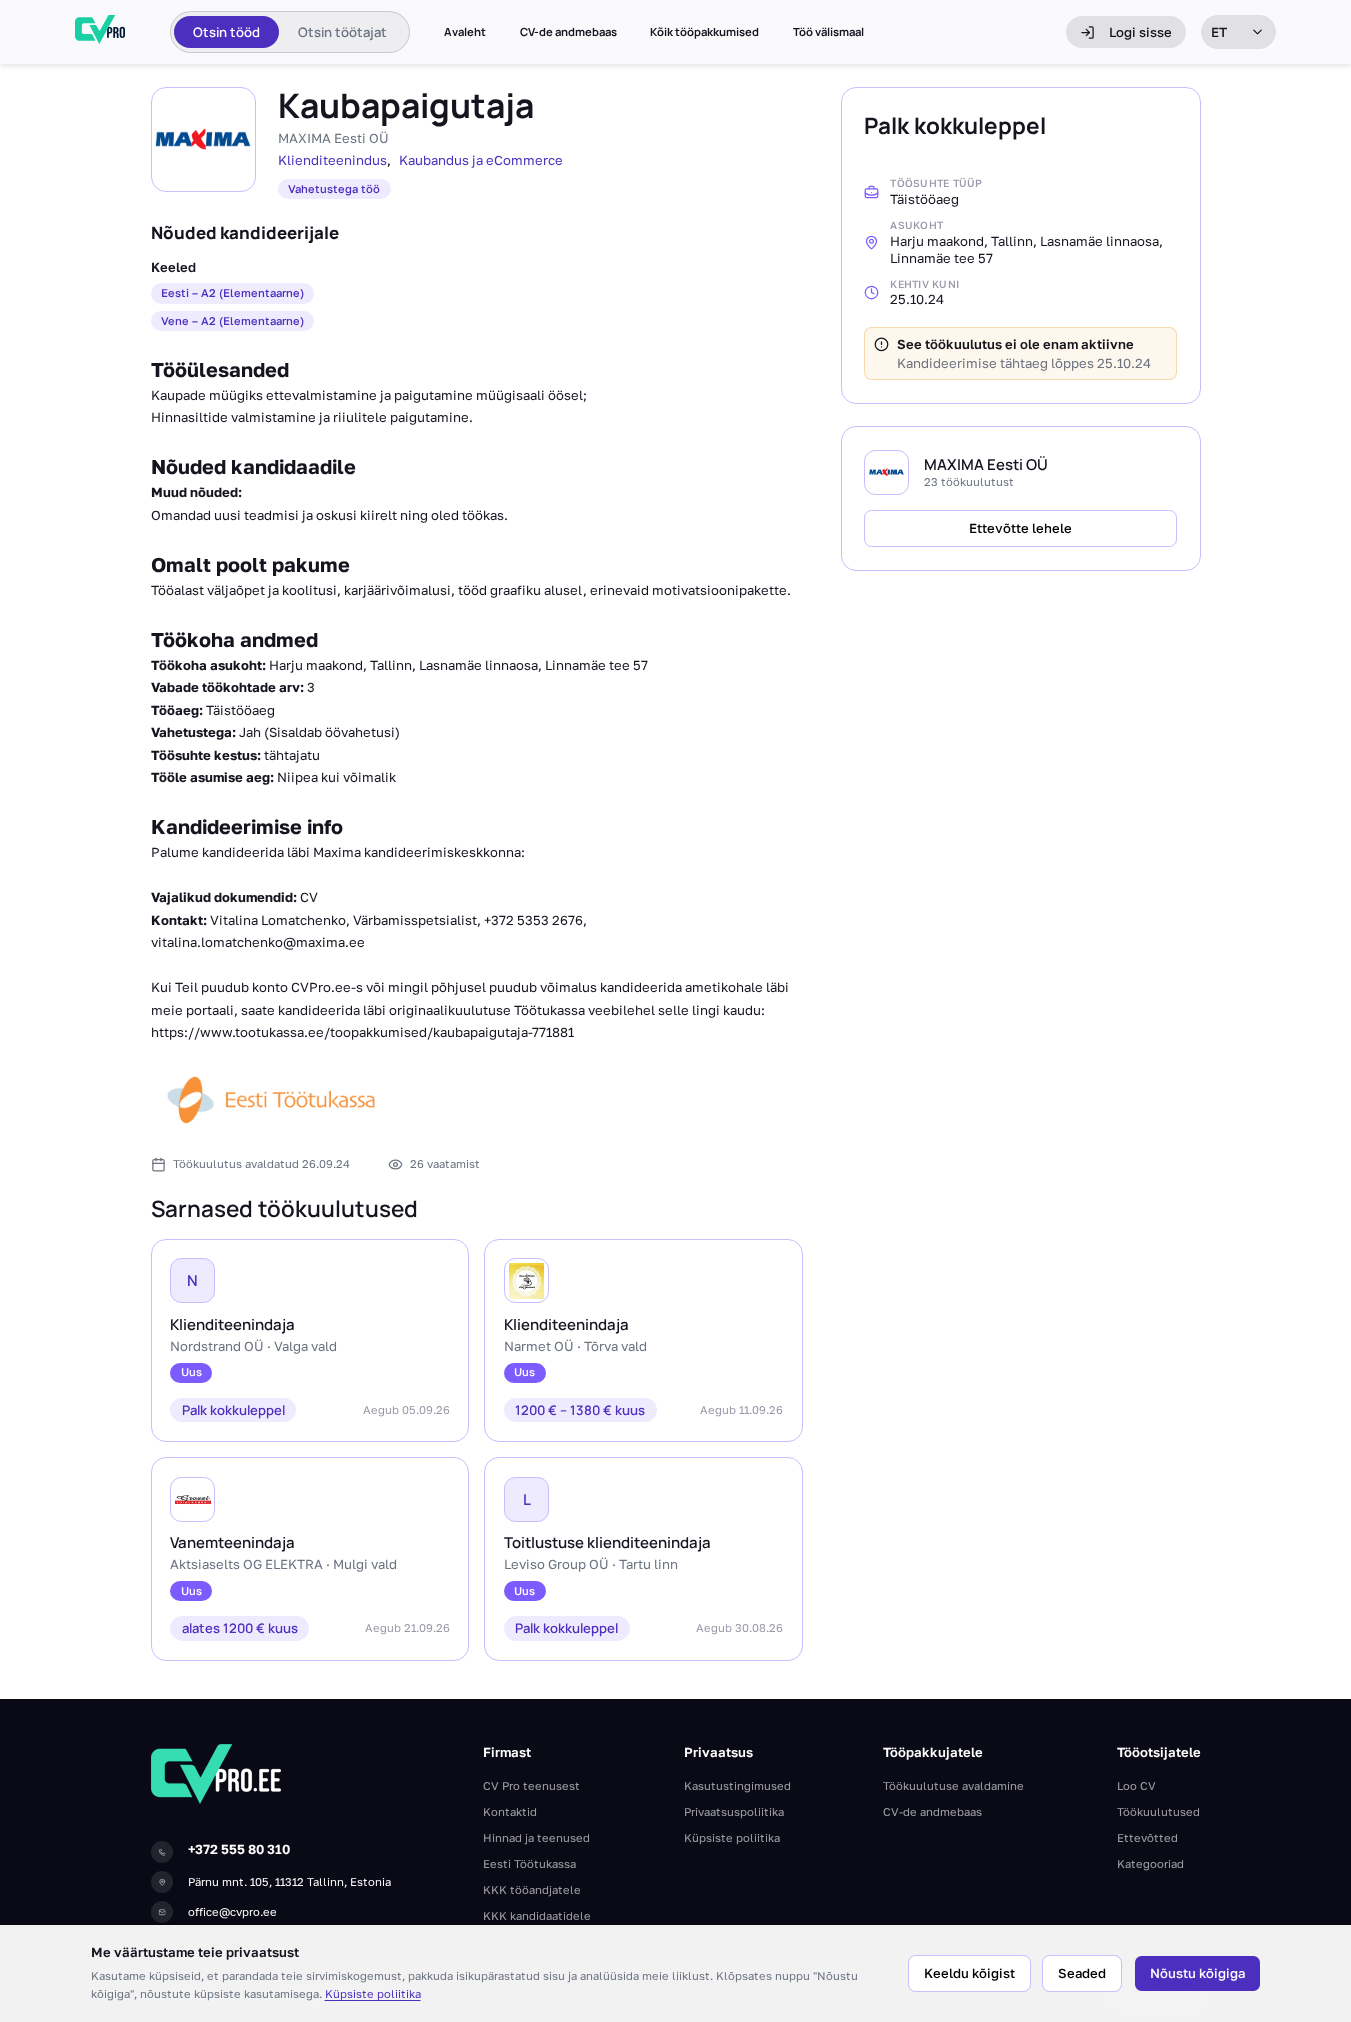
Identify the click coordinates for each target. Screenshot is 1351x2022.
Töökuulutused (1158, 1811)
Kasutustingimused (737, 1785)
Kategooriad (1150, 1863)
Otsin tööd (226, 32)
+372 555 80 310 (239, 1849)
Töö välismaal (828, 32)
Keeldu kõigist (969, 1973)
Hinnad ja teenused (536, 1837)
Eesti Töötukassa (529, 1863)
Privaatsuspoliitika (734, 1811)
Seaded (1082, 1973)
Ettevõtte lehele (1020, 527)
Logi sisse (1140, 32)
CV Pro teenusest (531, 1785)
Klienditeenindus (332, 160)
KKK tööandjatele (532, 1889)
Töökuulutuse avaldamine (953, 1785)
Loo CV (1136, 1785)
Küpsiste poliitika (373, 1993)
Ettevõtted (1147, 1837)
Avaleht (465, 32)
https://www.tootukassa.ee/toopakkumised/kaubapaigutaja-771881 (362, 1032)
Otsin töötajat (342, 32)
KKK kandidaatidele (537, 1915)
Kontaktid (510, 1811)
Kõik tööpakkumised (704, 32)
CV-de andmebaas (568, 32)
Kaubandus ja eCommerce (481, 160)
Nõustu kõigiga (1197, 1973)
